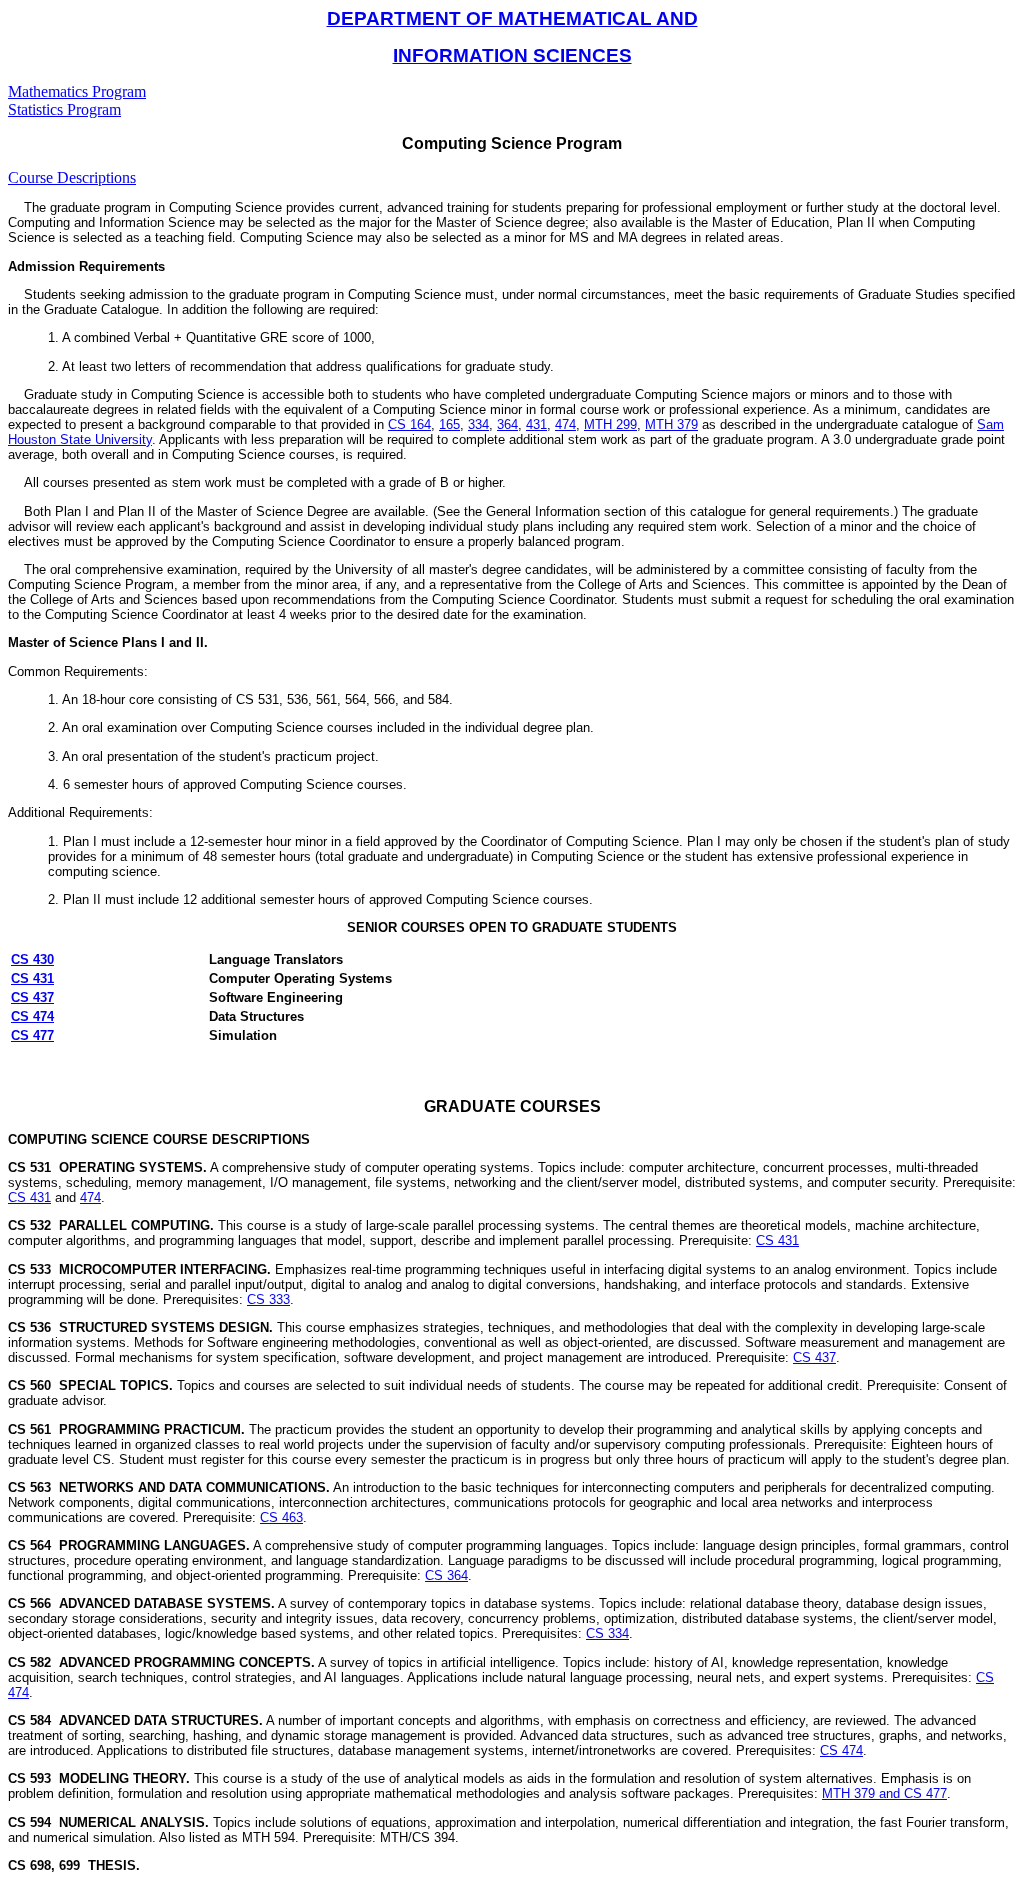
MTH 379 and (863, 1793)
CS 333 (268, 1299)
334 (478, 424)
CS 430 (32, 959)
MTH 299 (610, 424)
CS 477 (32, 1035)
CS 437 (32, 997)
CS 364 (446, 1575)
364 (507, 424)
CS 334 (607, 1633)
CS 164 (409, 424)
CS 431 (32, 978)
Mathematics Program (77, 91)
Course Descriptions (72, 177)
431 (536, 424)
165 (449, 424)
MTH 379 (671, 424)
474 (565, 424)
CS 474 (32, 1016)
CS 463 (281, 1517)
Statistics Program (64, 109)
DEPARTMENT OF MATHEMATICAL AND (512, 18)
